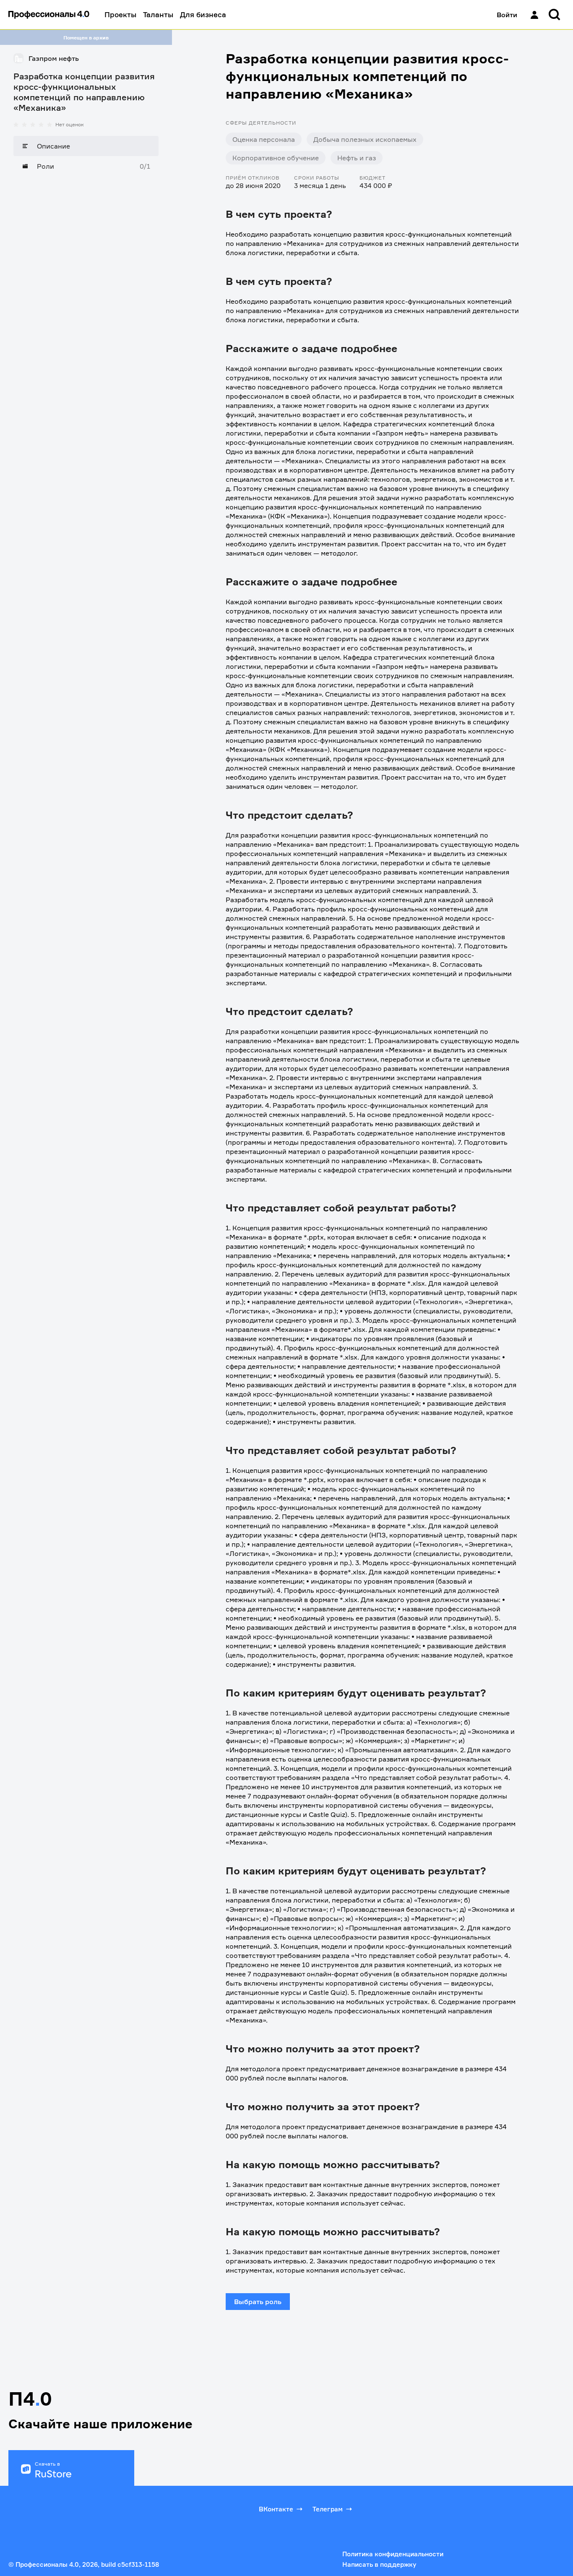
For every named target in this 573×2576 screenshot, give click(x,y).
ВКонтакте (276, 2509)
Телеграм (328, 2509)
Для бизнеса (203, 14)
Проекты (120, 14)
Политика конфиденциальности (393, 2554)
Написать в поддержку (379, 2564)
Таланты (158, 14)
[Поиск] (555, 15)
